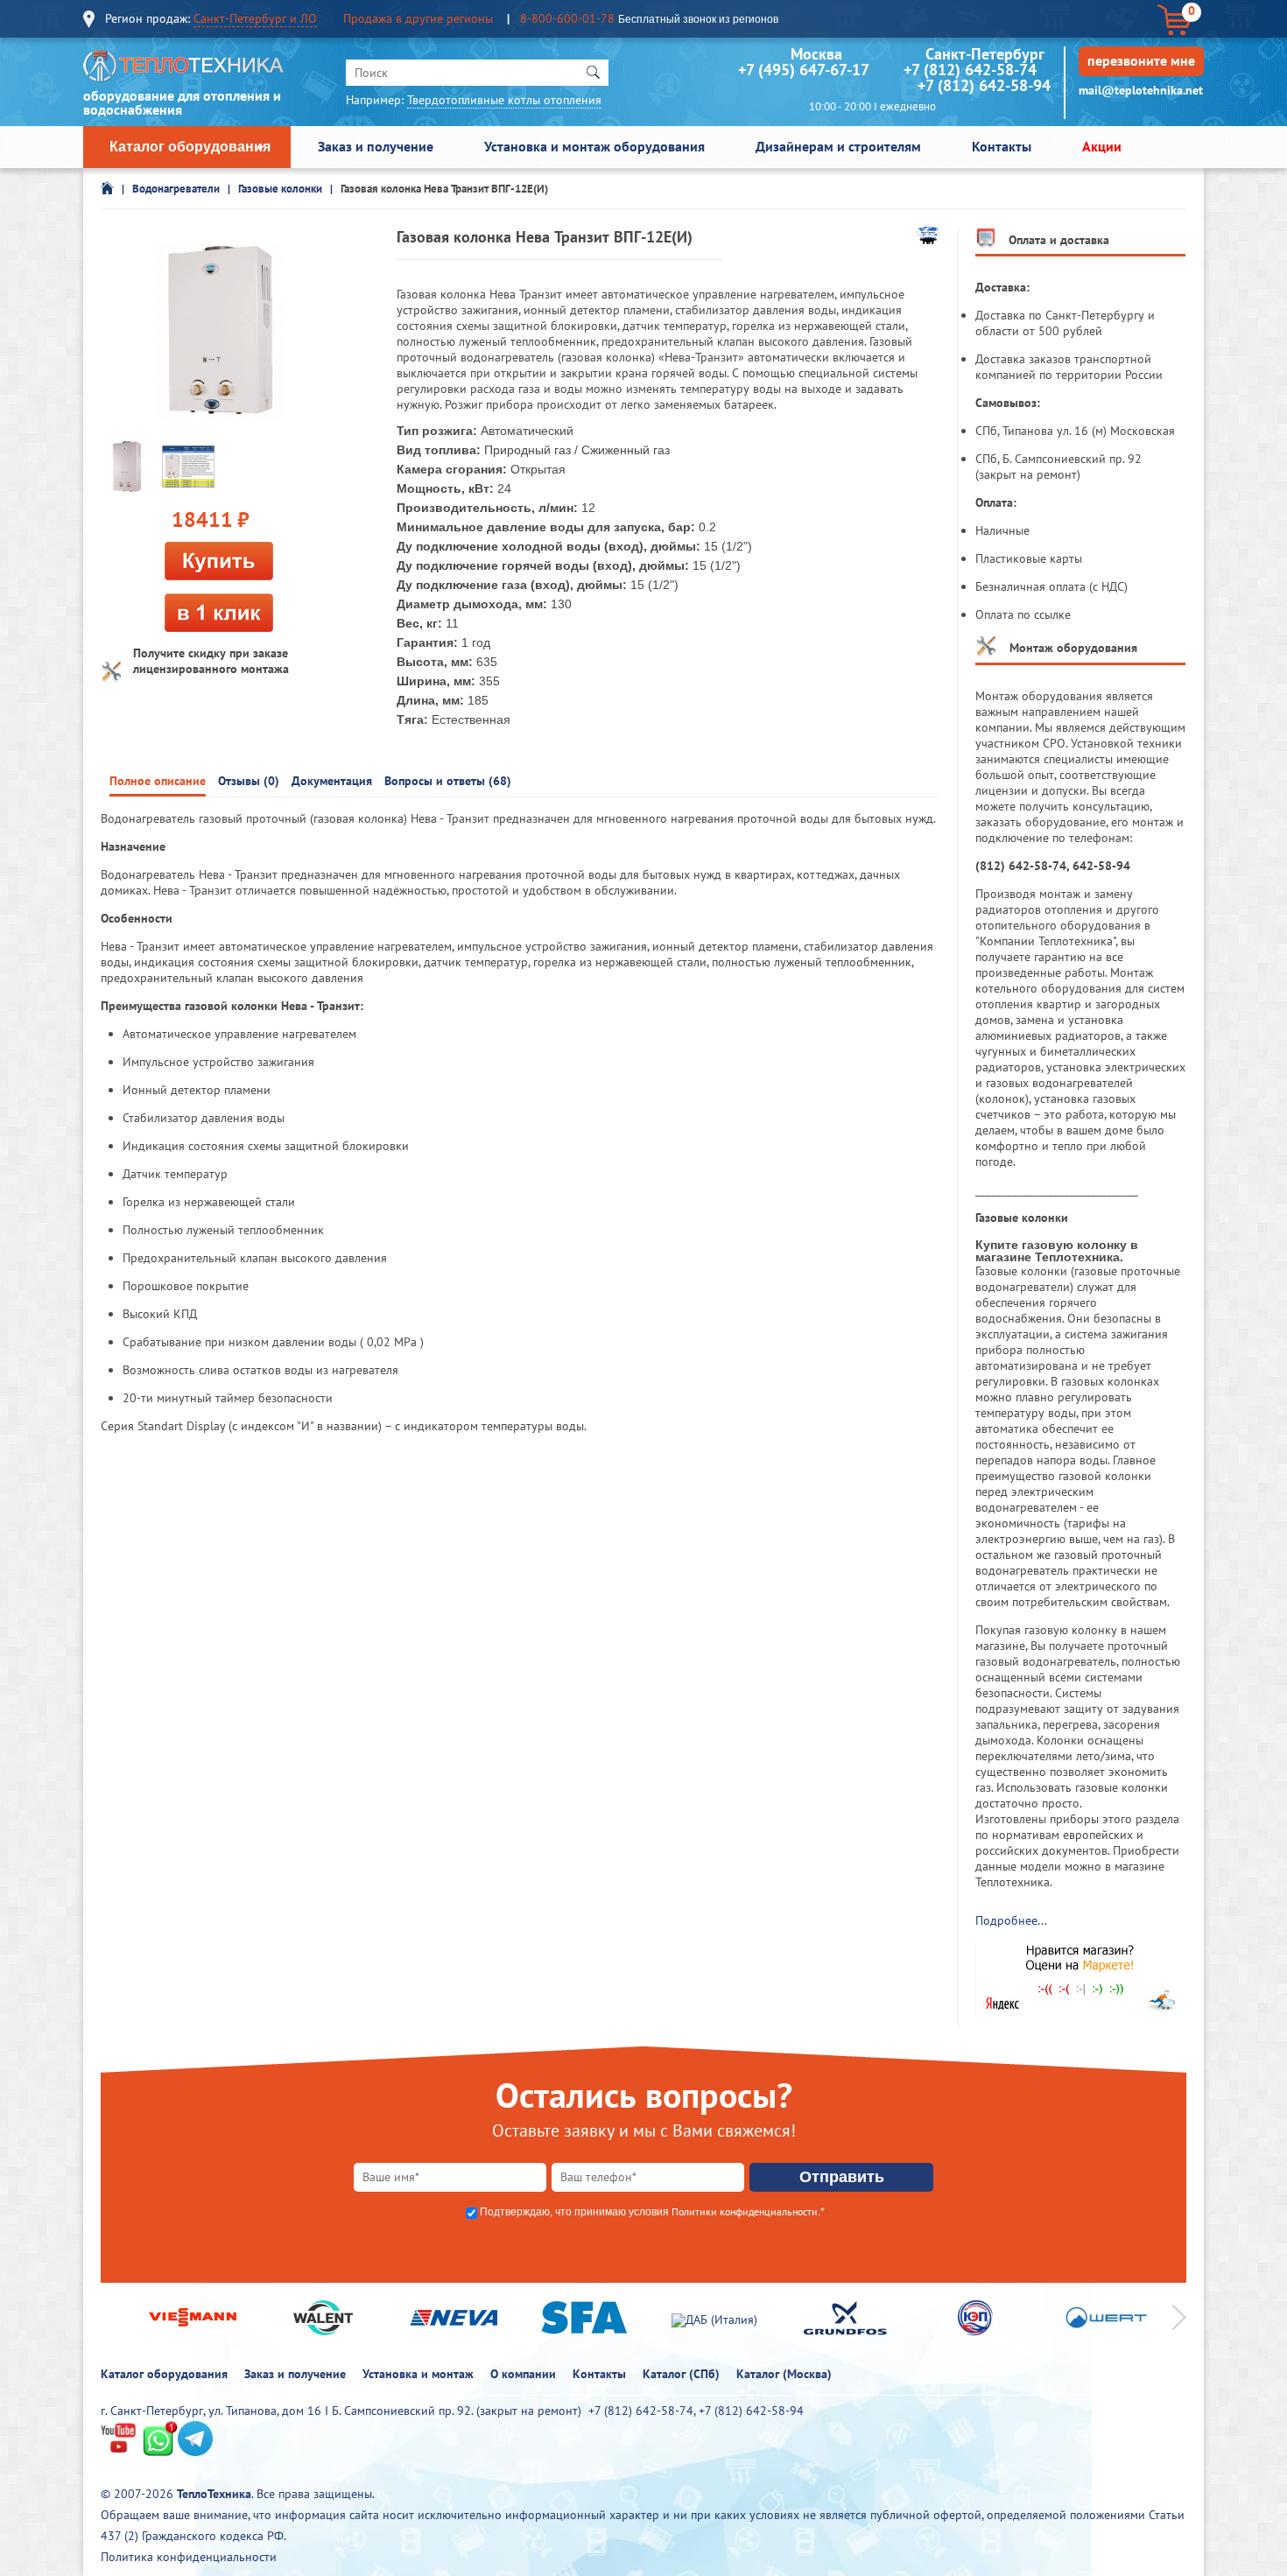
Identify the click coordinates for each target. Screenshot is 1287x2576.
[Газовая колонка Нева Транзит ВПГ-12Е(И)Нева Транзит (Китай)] (127, 466)
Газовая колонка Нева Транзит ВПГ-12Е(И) (444, 189)
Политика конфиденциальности (189, 2557)
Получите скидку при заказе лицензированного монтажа (211, 661)
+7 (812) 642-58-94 (984, 85)
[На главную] (184, 70)
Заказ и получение (376, 146)
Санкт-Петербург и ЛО (255, 18)
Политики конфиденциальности (745, 2211)
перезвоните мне (1141, 60)
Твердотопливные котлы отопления (504, 100)
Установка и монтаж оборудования (594, 146)
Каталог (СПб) (681, 2374)
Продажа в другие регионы (418, 18)
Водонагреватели (176, 189)
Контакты (1002, 146)
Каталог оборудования (190, 147)
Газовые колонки (280, 189)
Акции (1102, 146)
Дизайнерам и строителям (838, 146)
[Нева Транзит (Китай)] (928, 240)
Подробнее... (1011, 1920)
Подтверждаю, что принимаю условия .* (652, 2212)
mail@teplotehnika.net (1141, 90)
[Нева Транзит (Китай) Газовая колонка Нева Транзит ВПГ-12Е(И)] (219, 333)
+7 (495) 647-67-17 (803, 70)
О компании (523, 2374)
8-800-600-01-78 (567, 18)
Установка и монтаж (418, 2374)
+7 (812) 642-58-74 (970, 70)
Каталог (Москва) (784, 2374)
